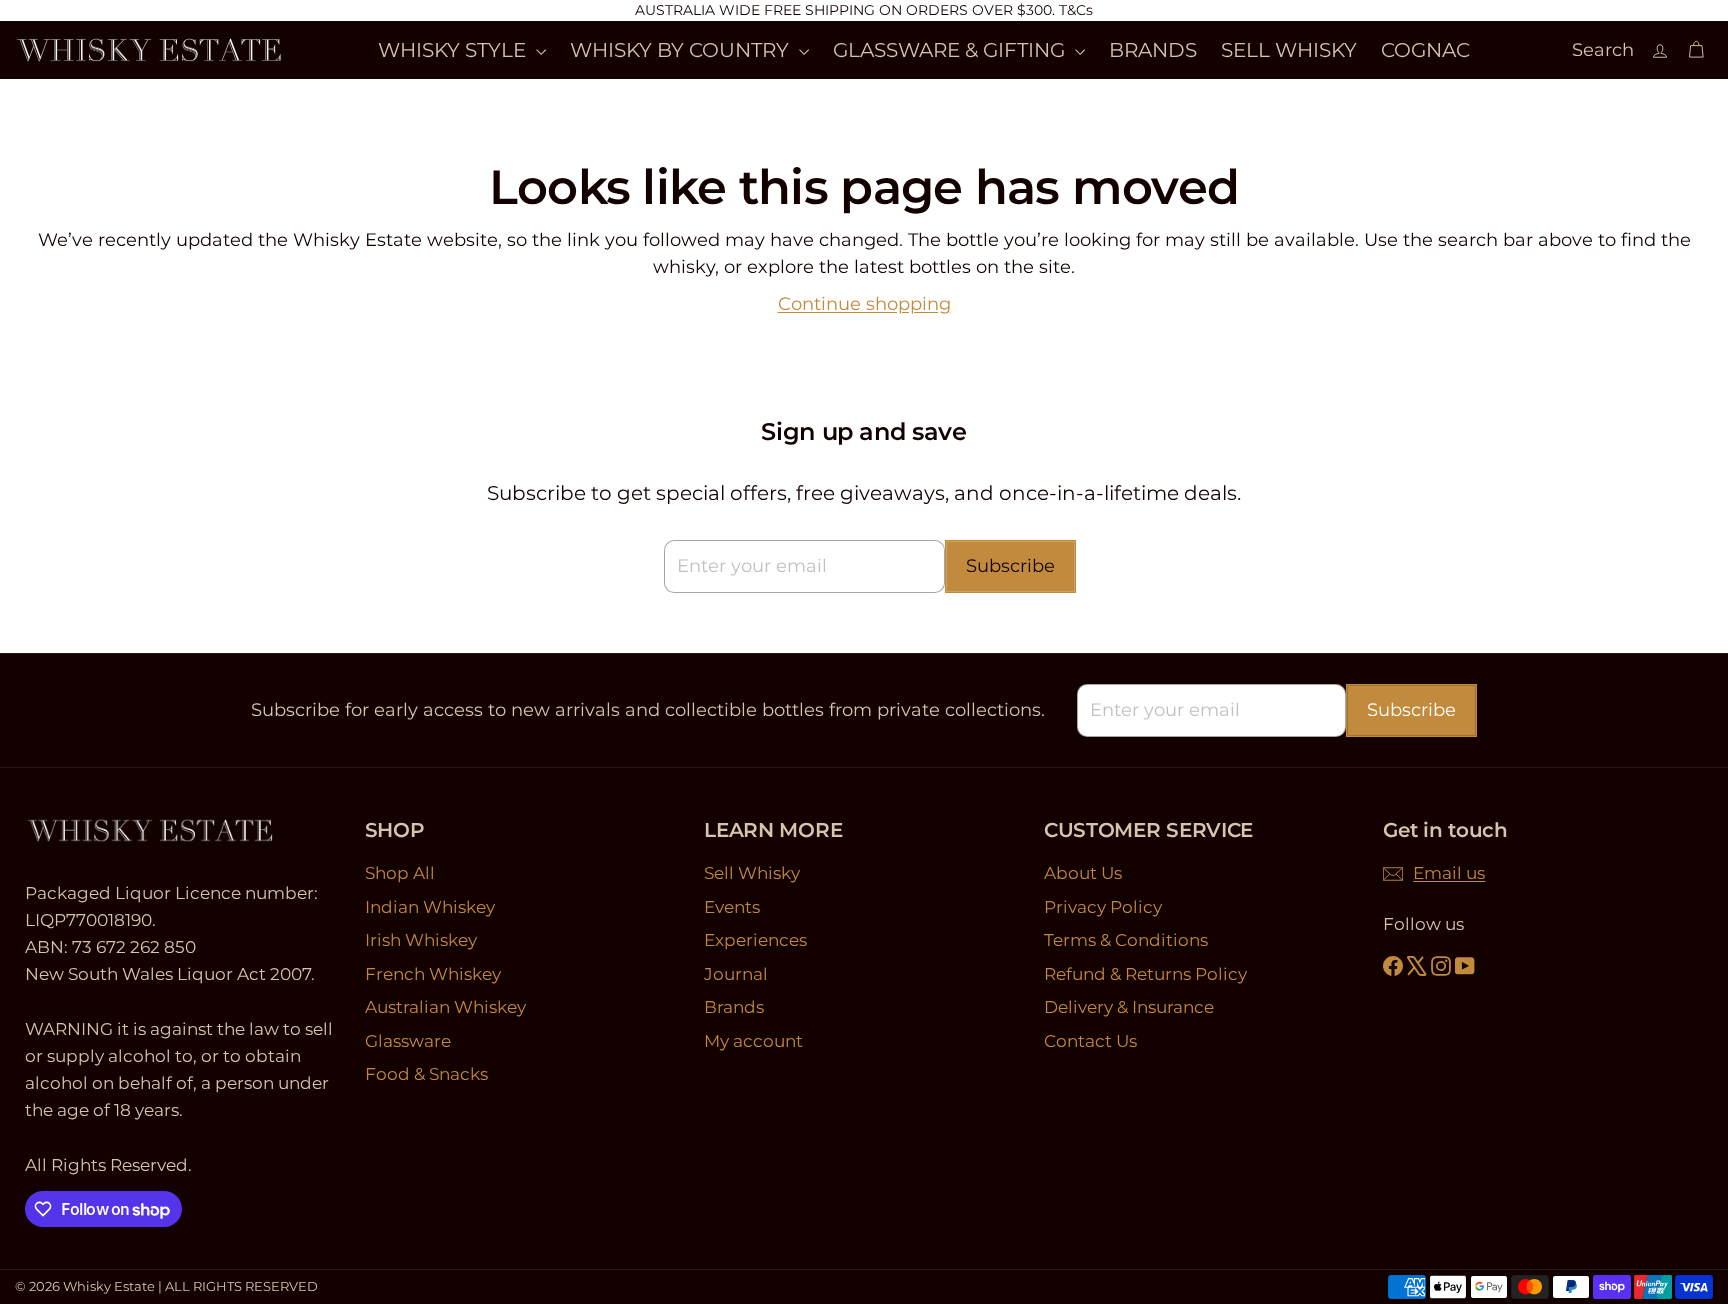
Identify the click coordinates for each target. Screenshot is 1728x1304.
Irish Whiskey (421, 940)
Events (732, 907)
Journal (736, 974)
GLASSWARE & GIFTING (951, 50)
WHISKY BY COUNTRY (682, 50)
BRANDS (1153, 50)
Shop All (400, 873)
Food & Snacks (426, 1074)
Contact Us (1090, 1041)
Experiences (755, 940)
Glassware (408, 1041)
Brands (734, 1007)
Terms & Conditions (1126, 940)
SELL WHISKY (1289, 50)
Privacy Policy (1103, 907)
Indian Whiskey (430, 907)
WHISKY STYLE (454, 50)
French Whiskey (433, 974)
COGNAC (1425, 50)
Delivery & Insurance (1129, 1007)
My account (753, 1041)
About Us (1083, 873)
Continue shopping (864, 304)
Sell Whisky (752, 873)
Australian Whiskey (445, 1007)
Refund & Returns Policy (1145, 974)
